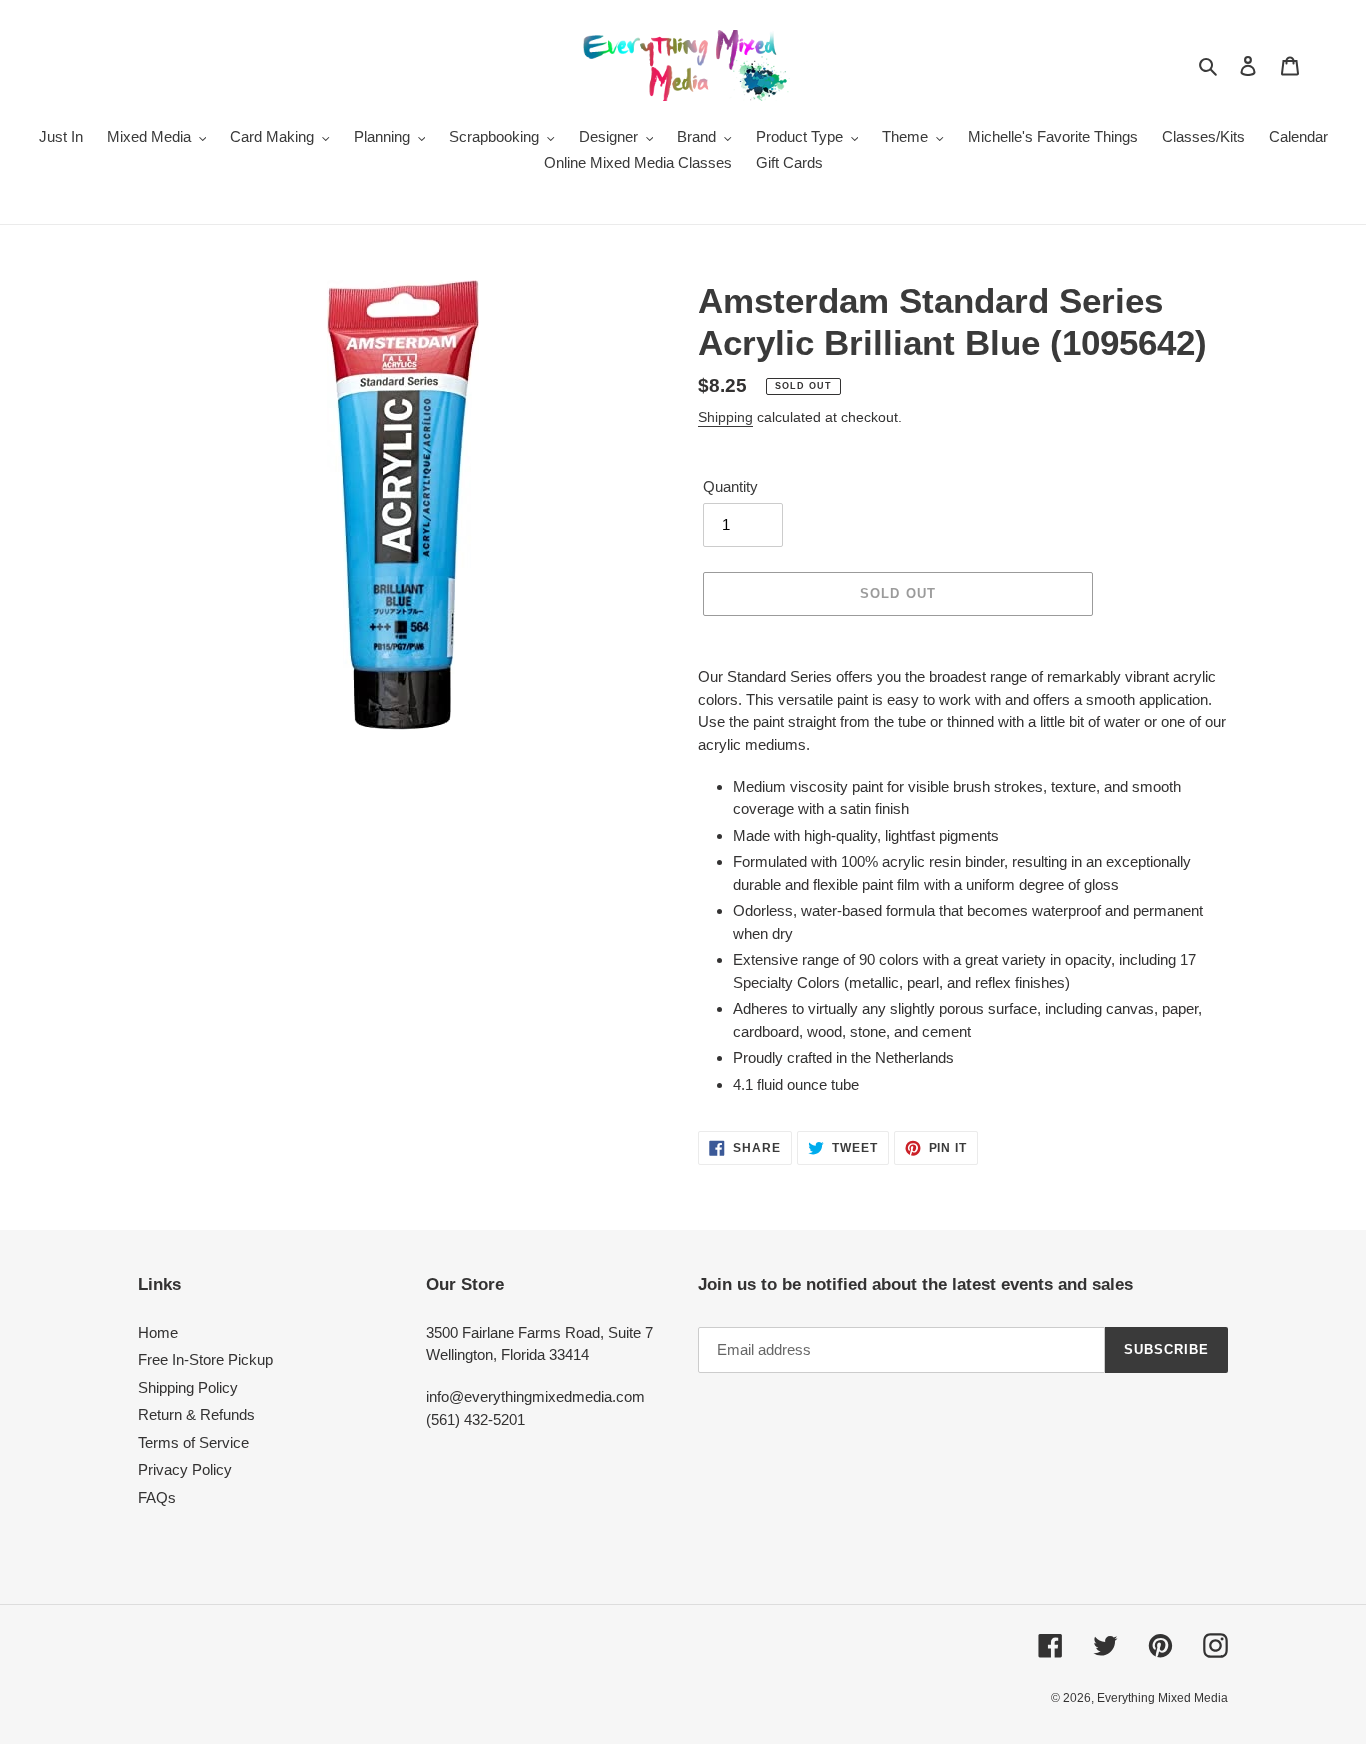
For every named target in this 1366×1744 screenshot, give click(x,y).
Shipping (725, 417)
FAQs (157, 1497)
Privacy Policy (185, 1469)
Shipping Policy (188, 1387)
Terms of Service (193, 1442)
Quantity (730, 486)
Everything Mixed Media (1162, 1698)
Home (158, 1332)
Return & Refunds (196, 1414)
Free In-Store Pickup (205, 1359)
